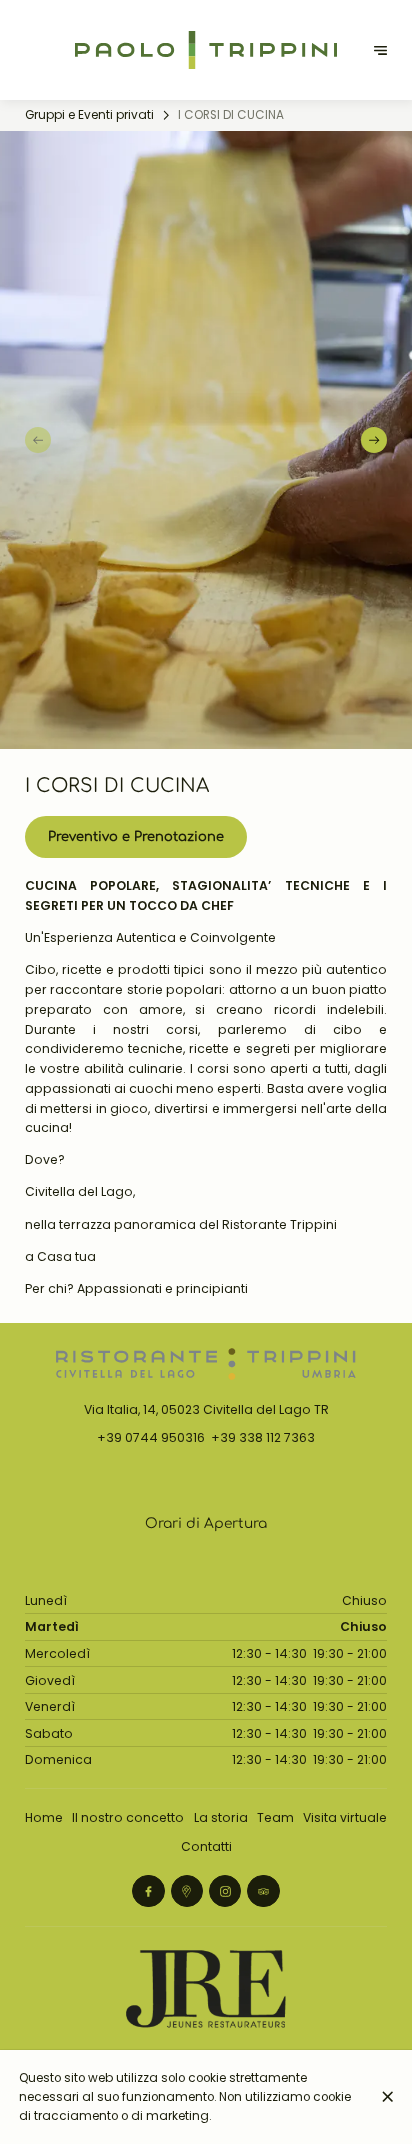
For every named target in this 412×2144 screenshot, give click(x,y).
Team (275, 1817)
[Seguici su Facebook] (148, 1891)
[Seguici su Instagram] (225, 1891)
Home (44, 1817)
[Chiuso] (388, 2096)
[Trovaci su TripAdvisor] (263, 1891)
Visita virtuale (345, 1817)
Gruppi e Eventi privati (89, 115)
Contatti (206, 1846)
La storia (221, 1817)
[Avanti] (374, 440)
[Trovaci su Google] (187, 1891)
